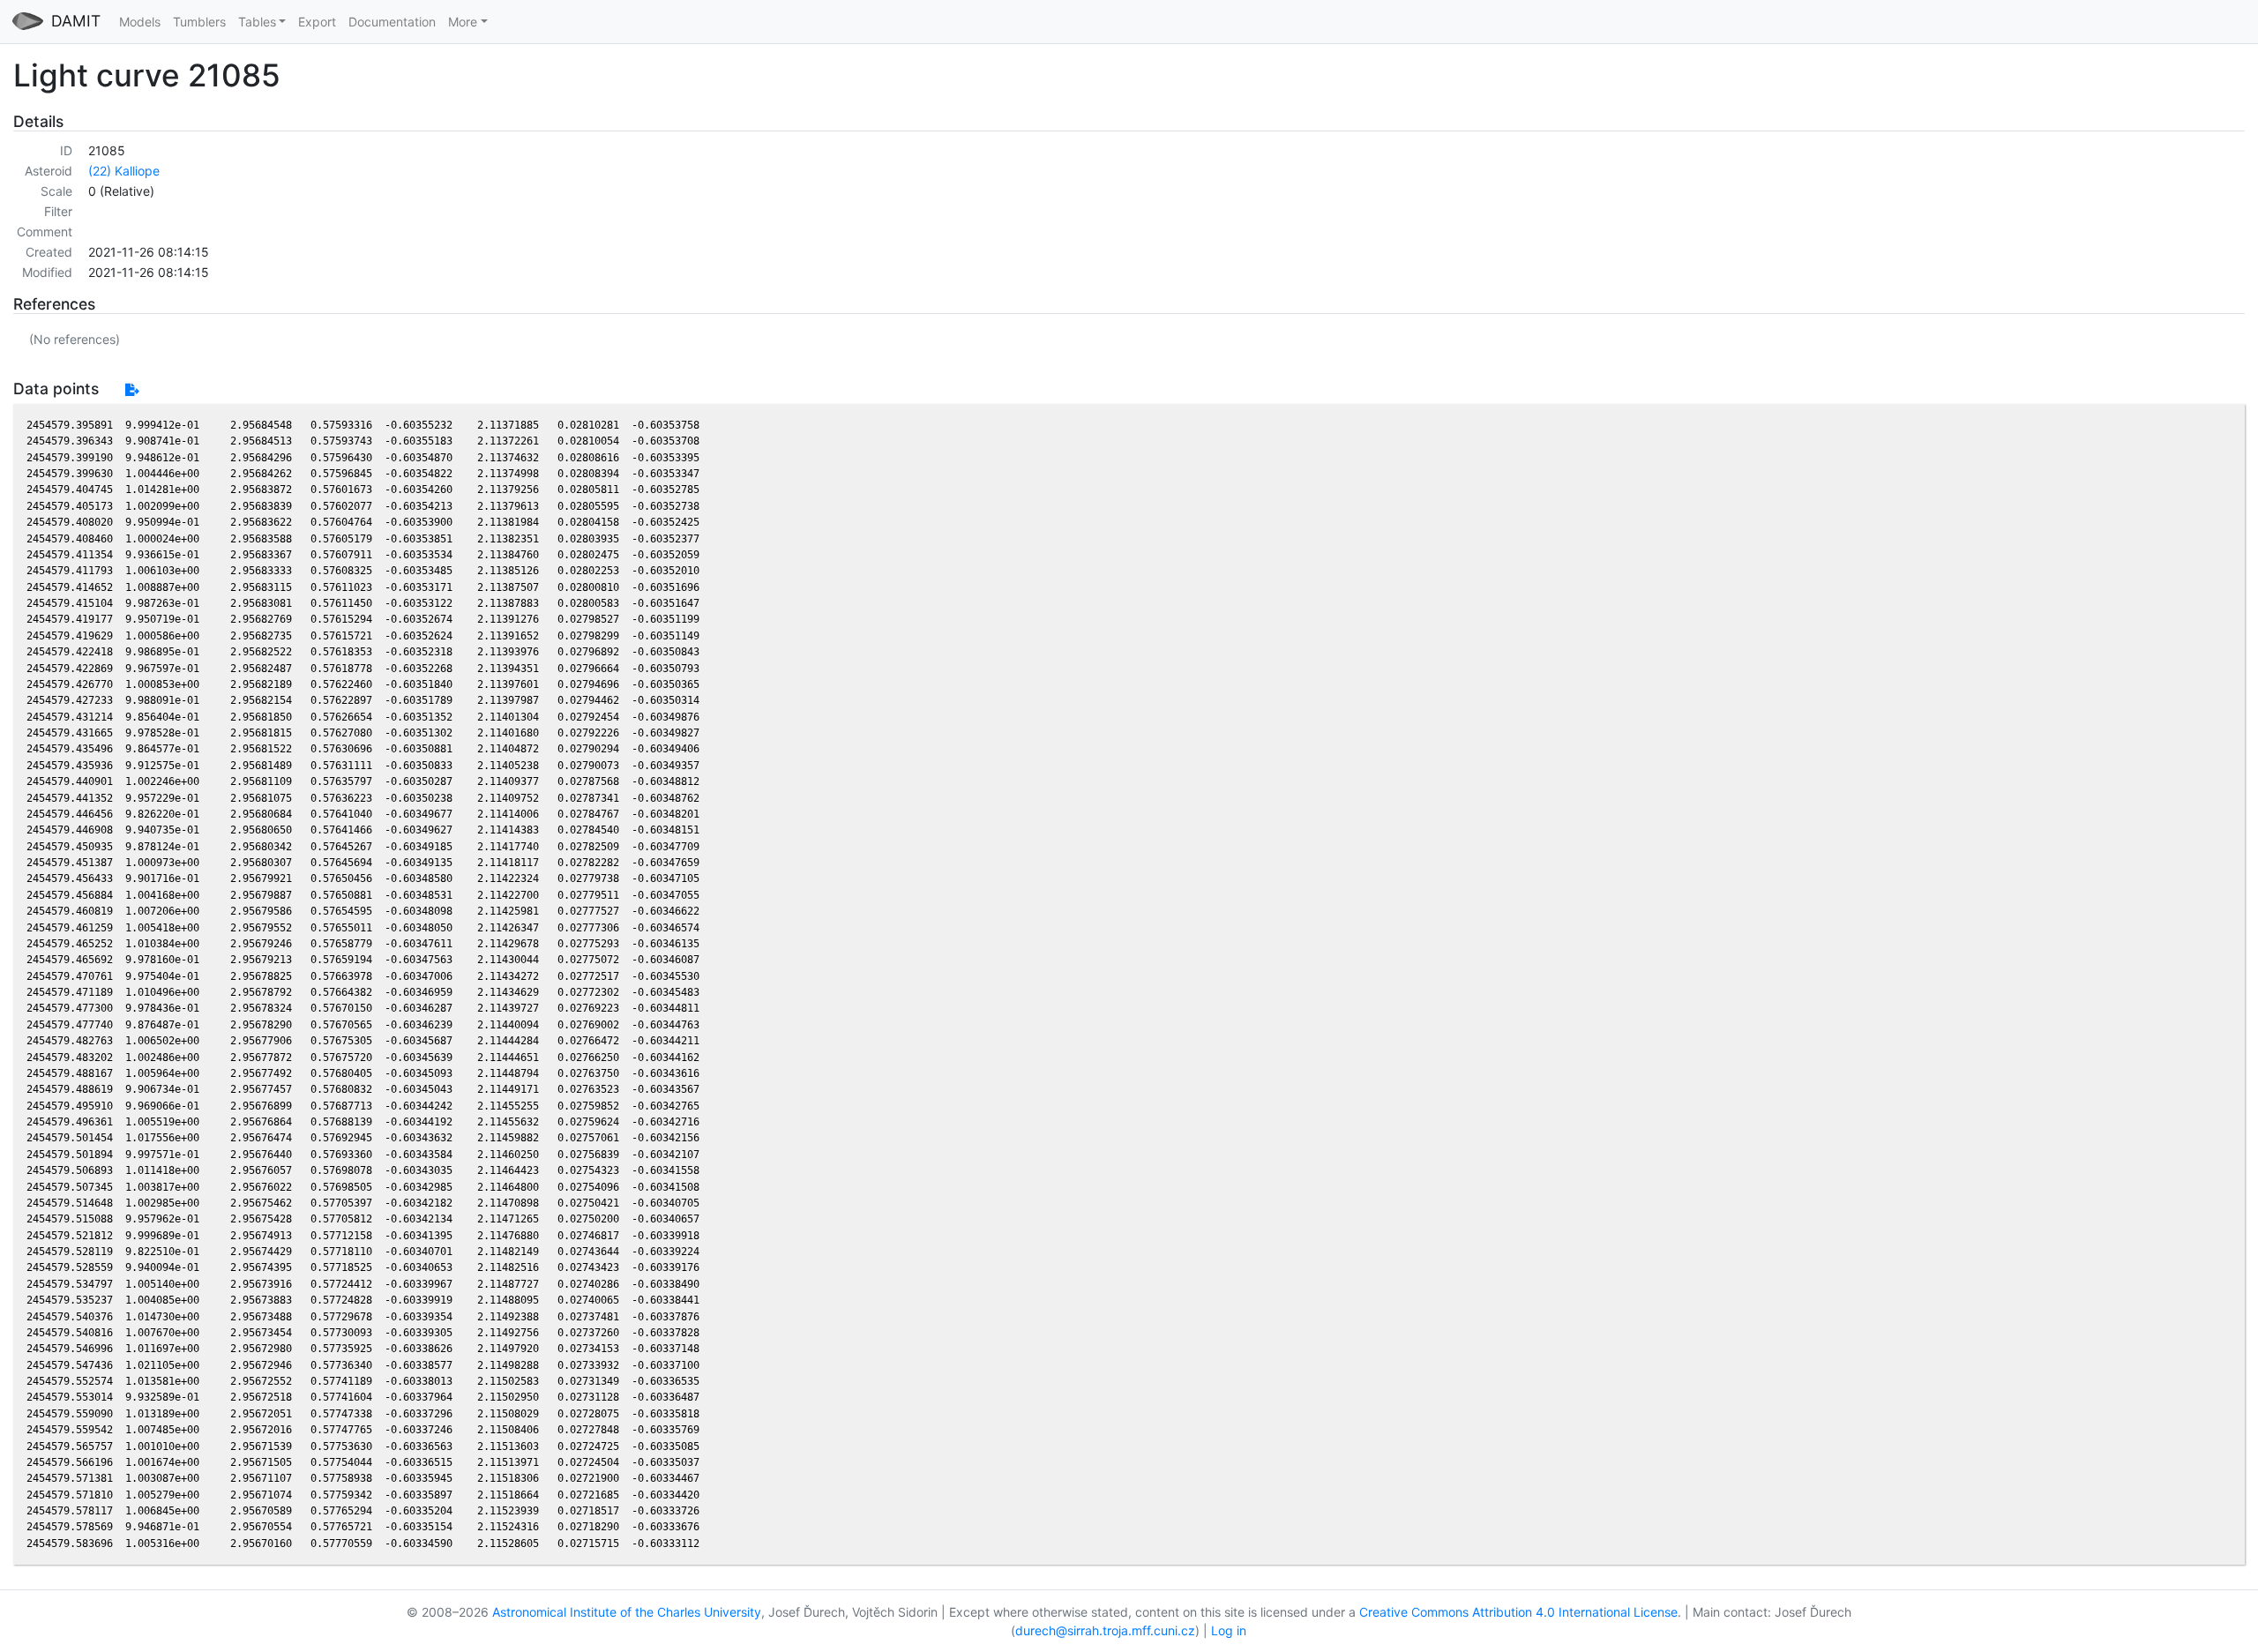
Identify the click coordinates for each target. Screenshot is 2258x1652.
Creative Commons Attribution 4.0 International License (1518, 1612)
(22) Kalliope (124, 171)
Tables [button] (257, 22)
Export (317, 22)
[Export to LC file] (132, 389)
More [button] (463, 22)
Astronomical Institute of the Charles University (627, 1612)
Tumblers (199, 22)
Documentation (392, 22)
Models (140, 22)
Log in (1229, 1630)
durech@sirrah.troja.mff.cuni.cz (1105, 1630)
